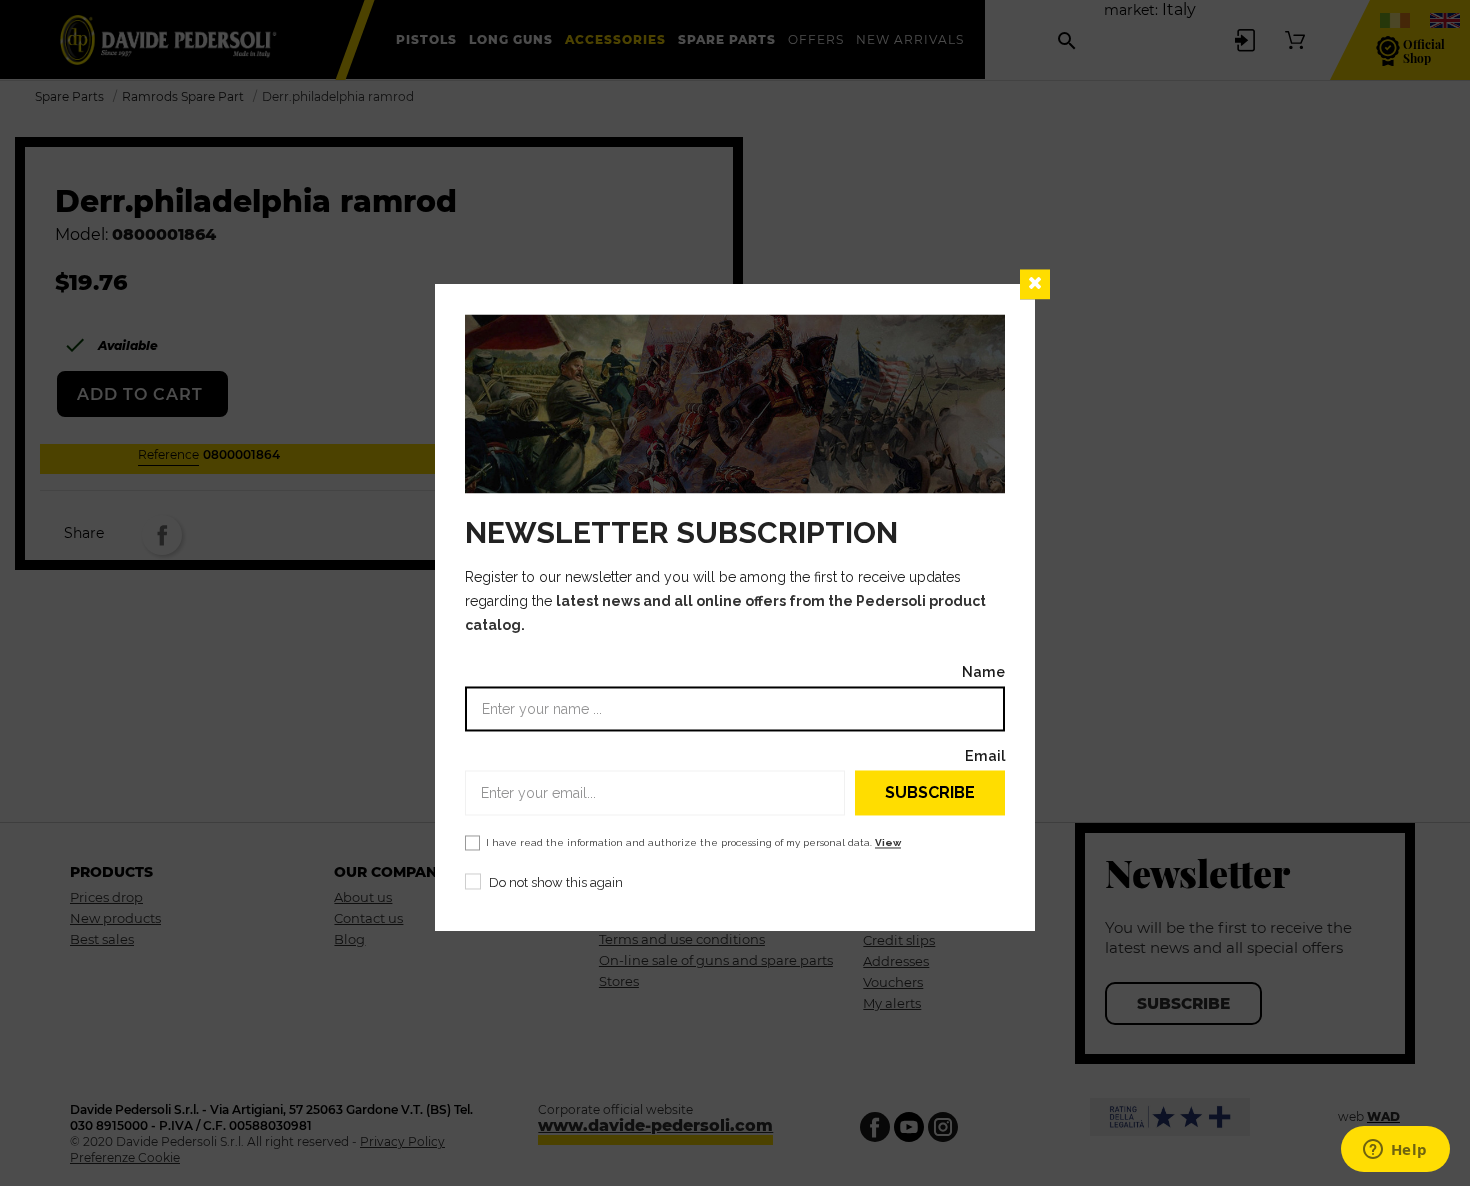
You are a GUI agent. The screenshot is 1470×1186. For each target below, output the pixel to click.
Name (983, 672)
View (888, 843)
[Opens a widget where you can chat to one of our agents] (1395, 1151)
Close (1035, 284)
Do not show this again (556, 883)
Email (985, 756)
